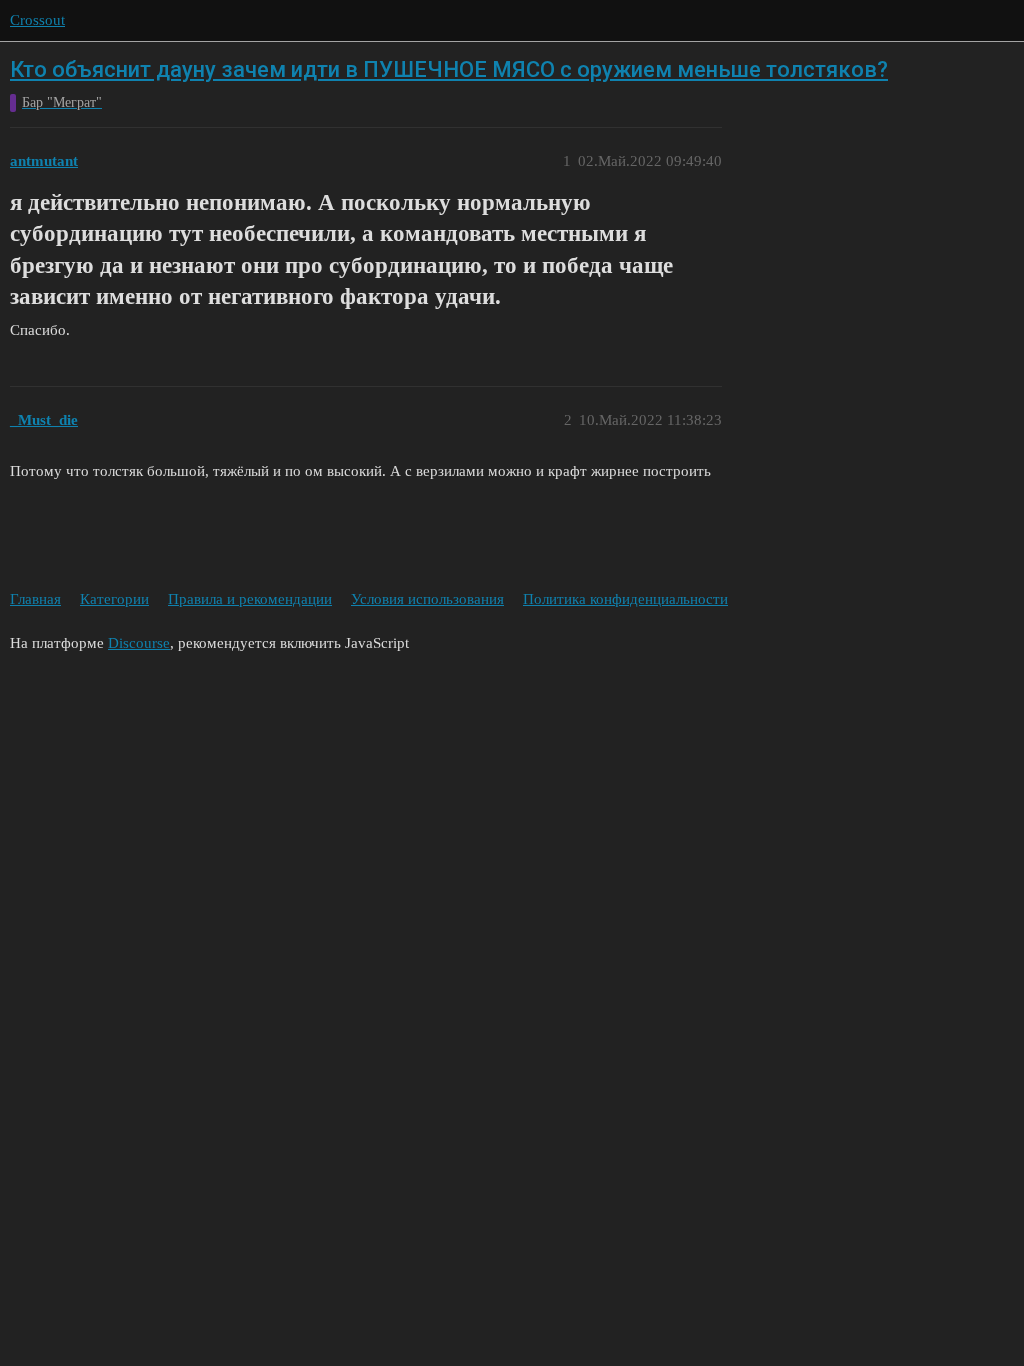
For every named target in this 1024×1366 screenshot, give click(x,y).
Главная (35, 599)
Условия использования (427, 599)
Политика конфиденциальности (625, 599)
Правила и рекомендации (250, 599)
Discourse (139, 643)
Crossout (37, 20)
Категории (114, 599)
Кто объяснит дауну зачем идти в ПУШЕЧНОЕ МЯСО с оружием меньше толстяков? (449, 69)
